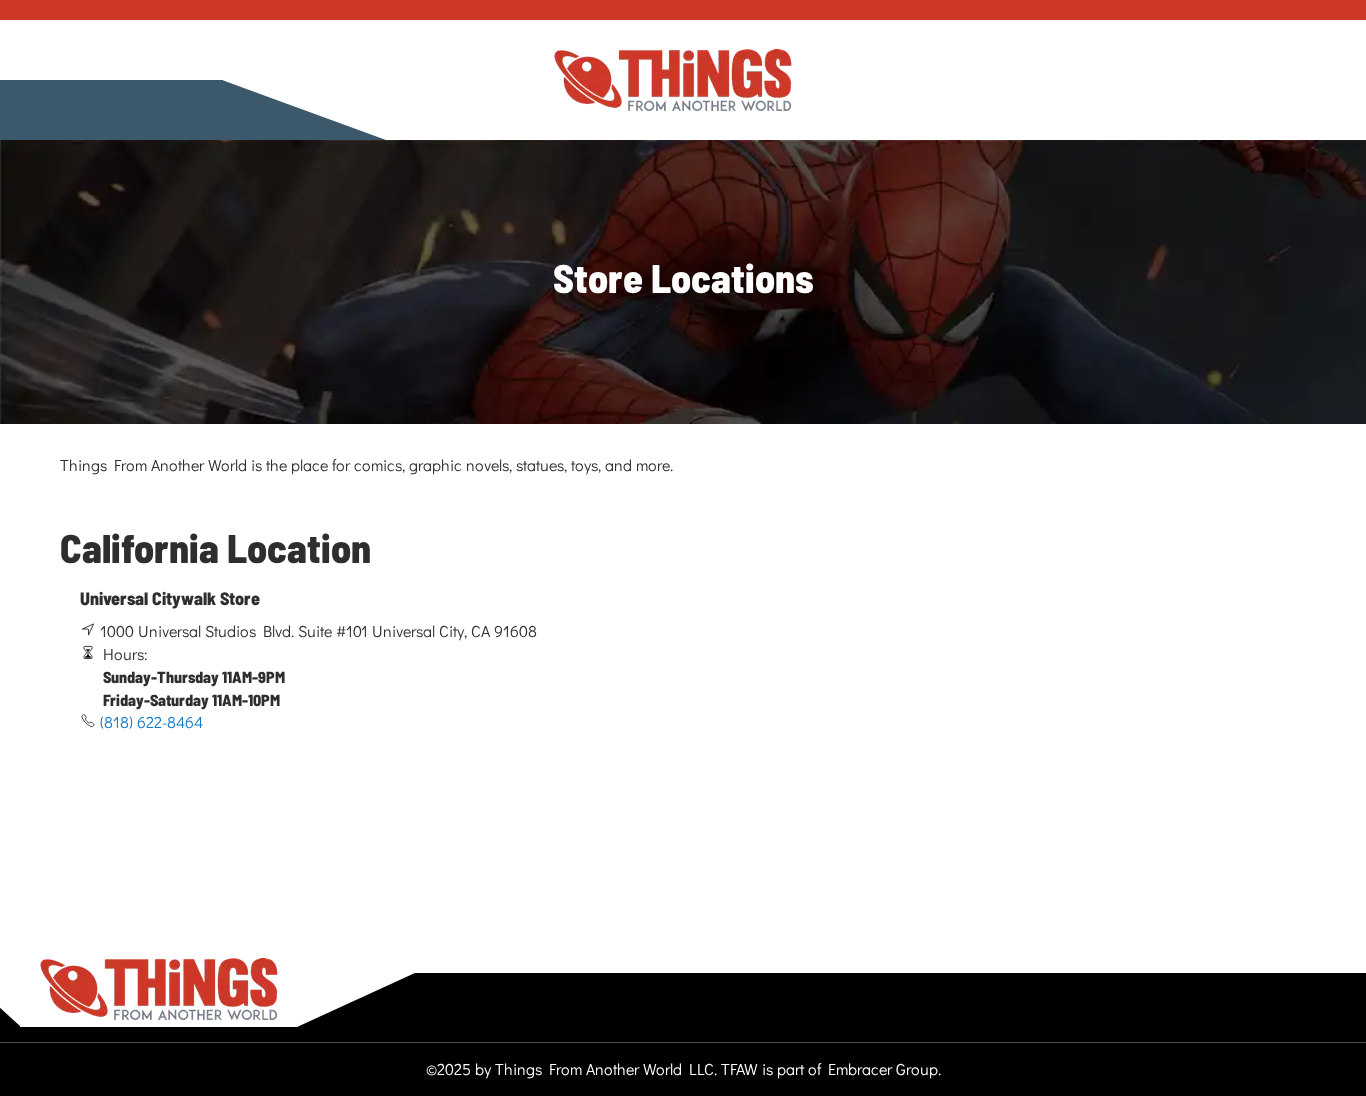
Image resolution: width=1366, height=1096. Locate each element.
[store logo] (673, 80)
